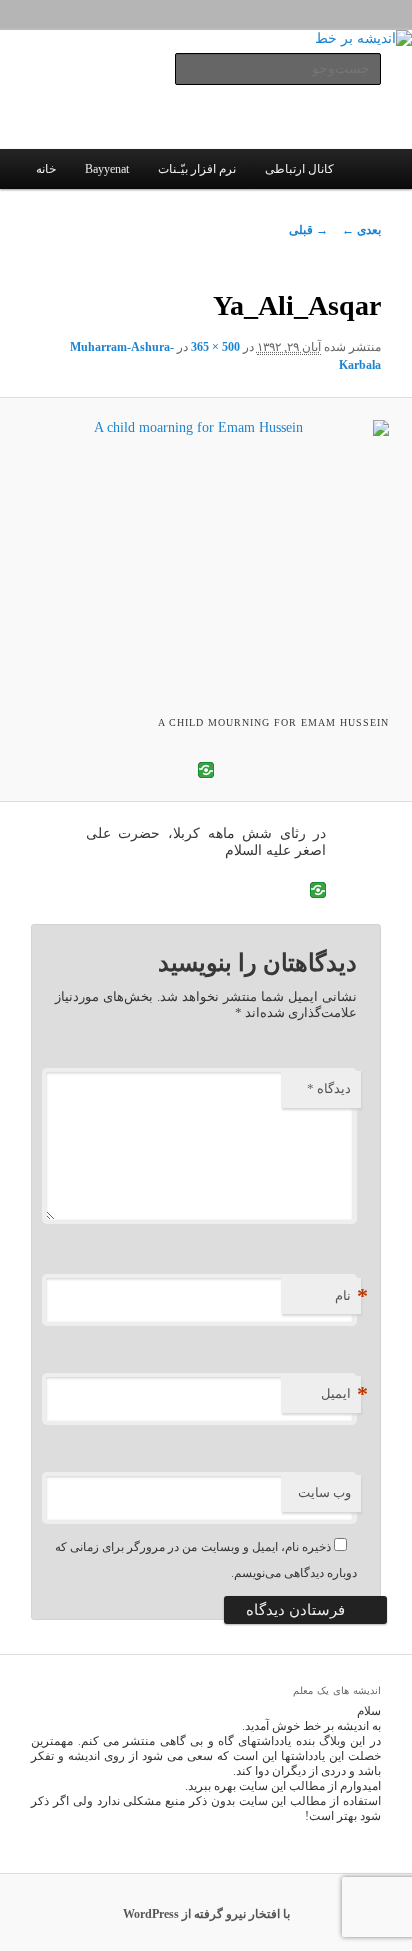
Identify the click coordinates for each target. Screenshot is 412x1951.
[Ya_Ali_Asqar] (206, 553)
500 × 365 (215, 347)
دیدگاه (329, 1088)
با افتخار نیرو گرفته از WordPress (206, 1914)
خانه (46, 169)
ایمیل (341, 1393)
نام (348, 1295)
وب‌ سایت (324, 1492)
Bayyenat (107, 169)
